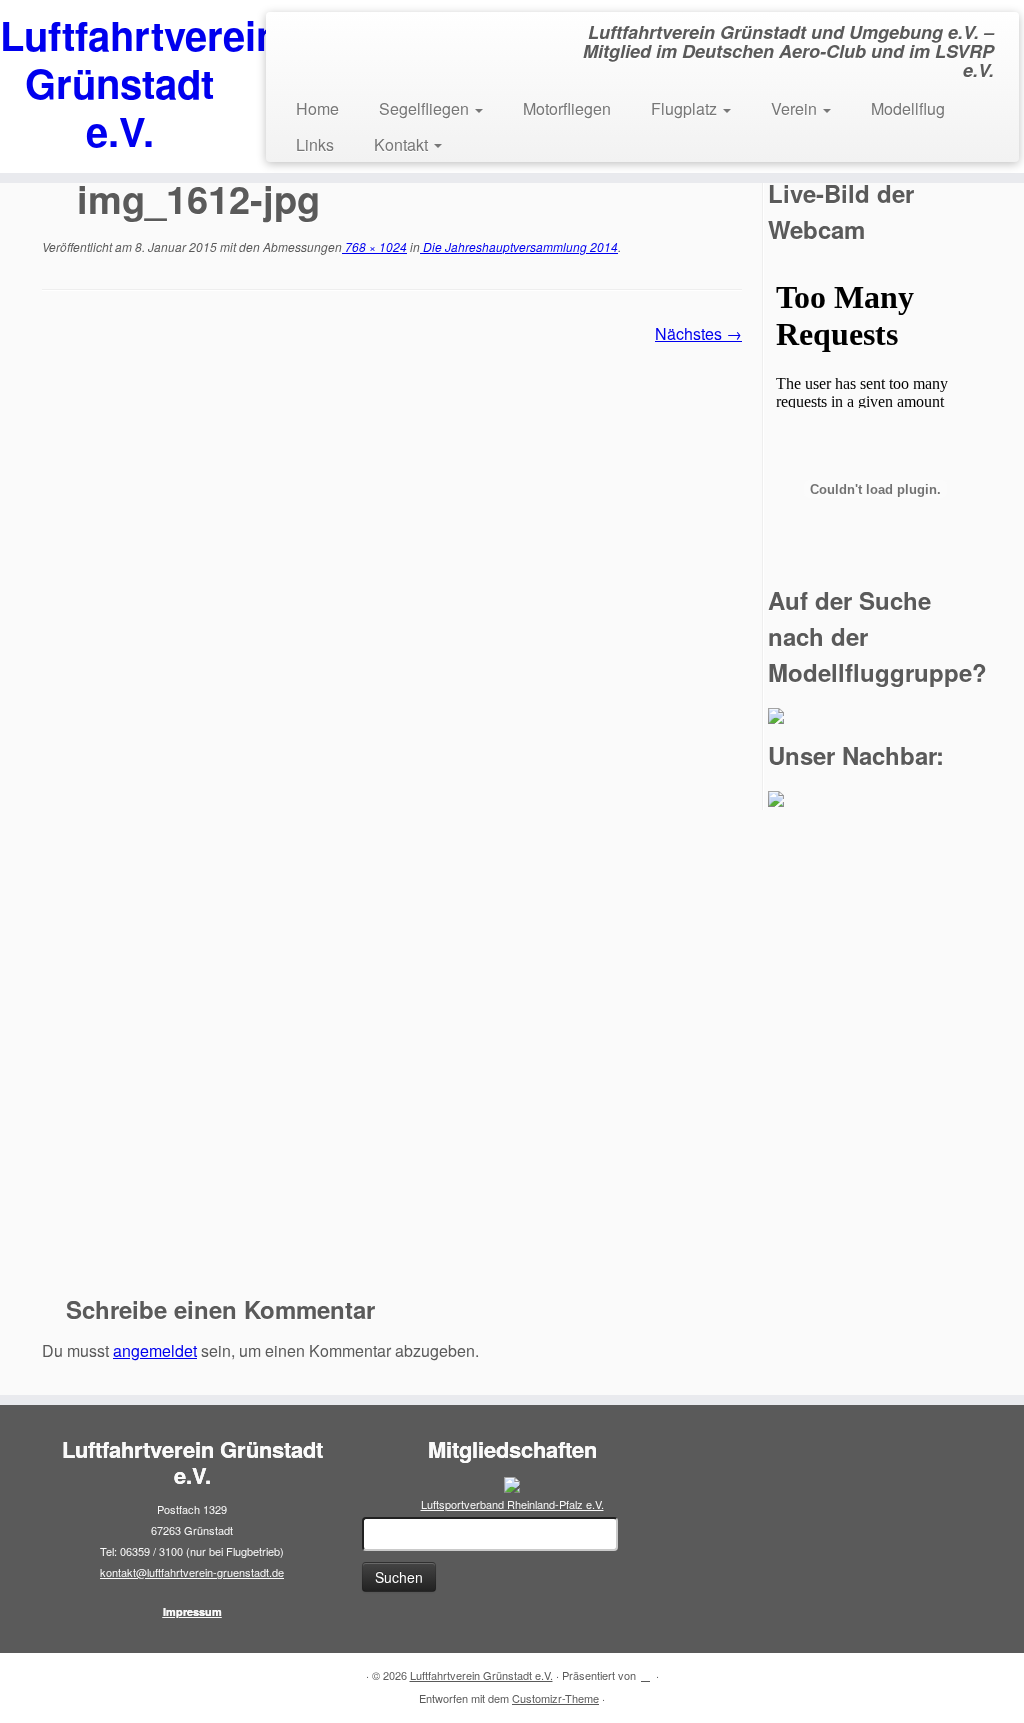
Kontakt (403, 144)
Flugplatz (686, 108)
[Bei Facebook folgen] (82, 1676)
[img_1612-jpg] (392, 811)
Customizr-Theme (555, 1698)
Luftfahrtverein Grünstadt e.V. (120, 83)
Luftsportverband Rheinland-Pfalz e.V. (512, 1504)
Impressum (192, 1611)
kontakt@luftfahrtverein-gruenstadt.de (192, 1572)
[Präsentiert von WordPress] (646, 1671)
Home (317, 108)
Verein (796, 108)
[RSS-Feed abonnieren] (55, 1676)
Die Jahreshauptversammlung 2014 (519, 246)
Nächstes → (698, 333)
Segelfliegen (426, 108)
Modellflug (908, 108)
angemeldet (155, 1350)
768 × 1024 (374, 246)
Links (315, 144)
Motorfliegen (567, 108)
